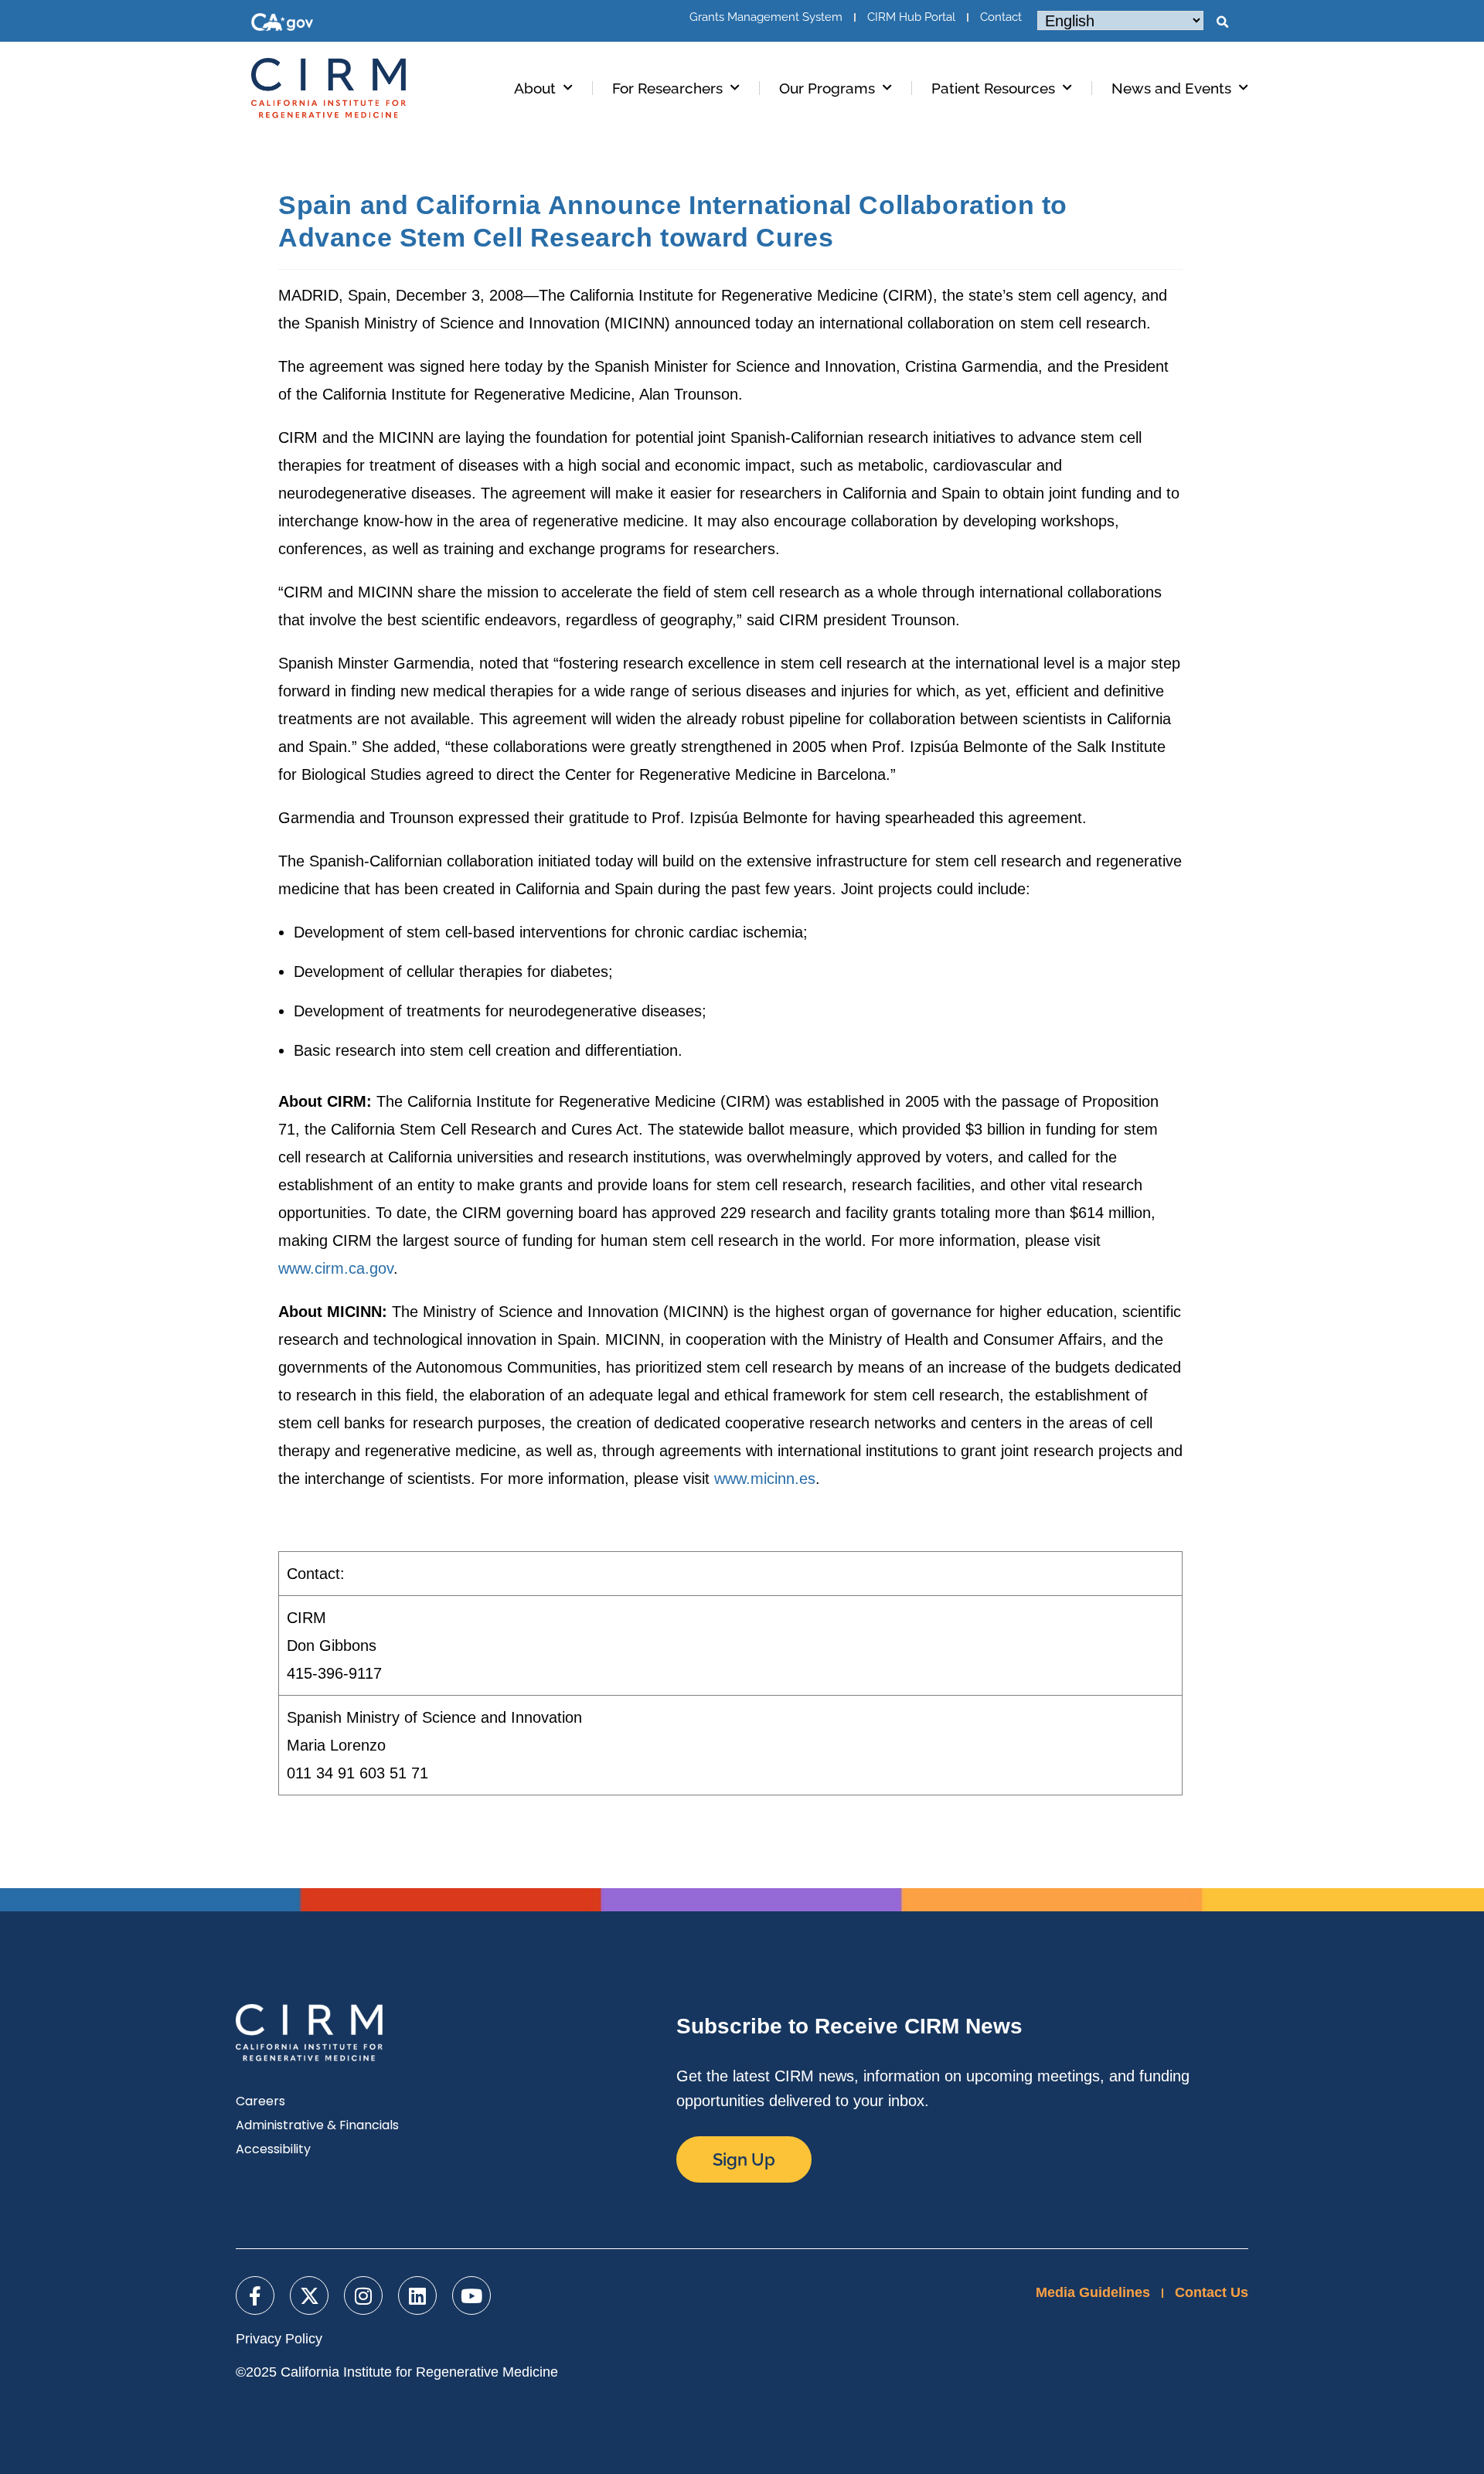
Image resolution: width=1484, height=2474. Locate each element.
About (535, 88)
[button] (1222, 22)
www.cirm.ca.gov (336, 1268)
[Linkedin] (417, 2295)
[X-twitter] (309, 2295)
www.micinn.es (765, 1479)
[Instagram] (363, 2295)
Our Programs (827, 88)
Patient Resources (993, 88)
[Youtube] (471, 2295)
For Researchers (667, 88)
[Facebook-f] (255, 2295)
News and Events (1171, 88)
